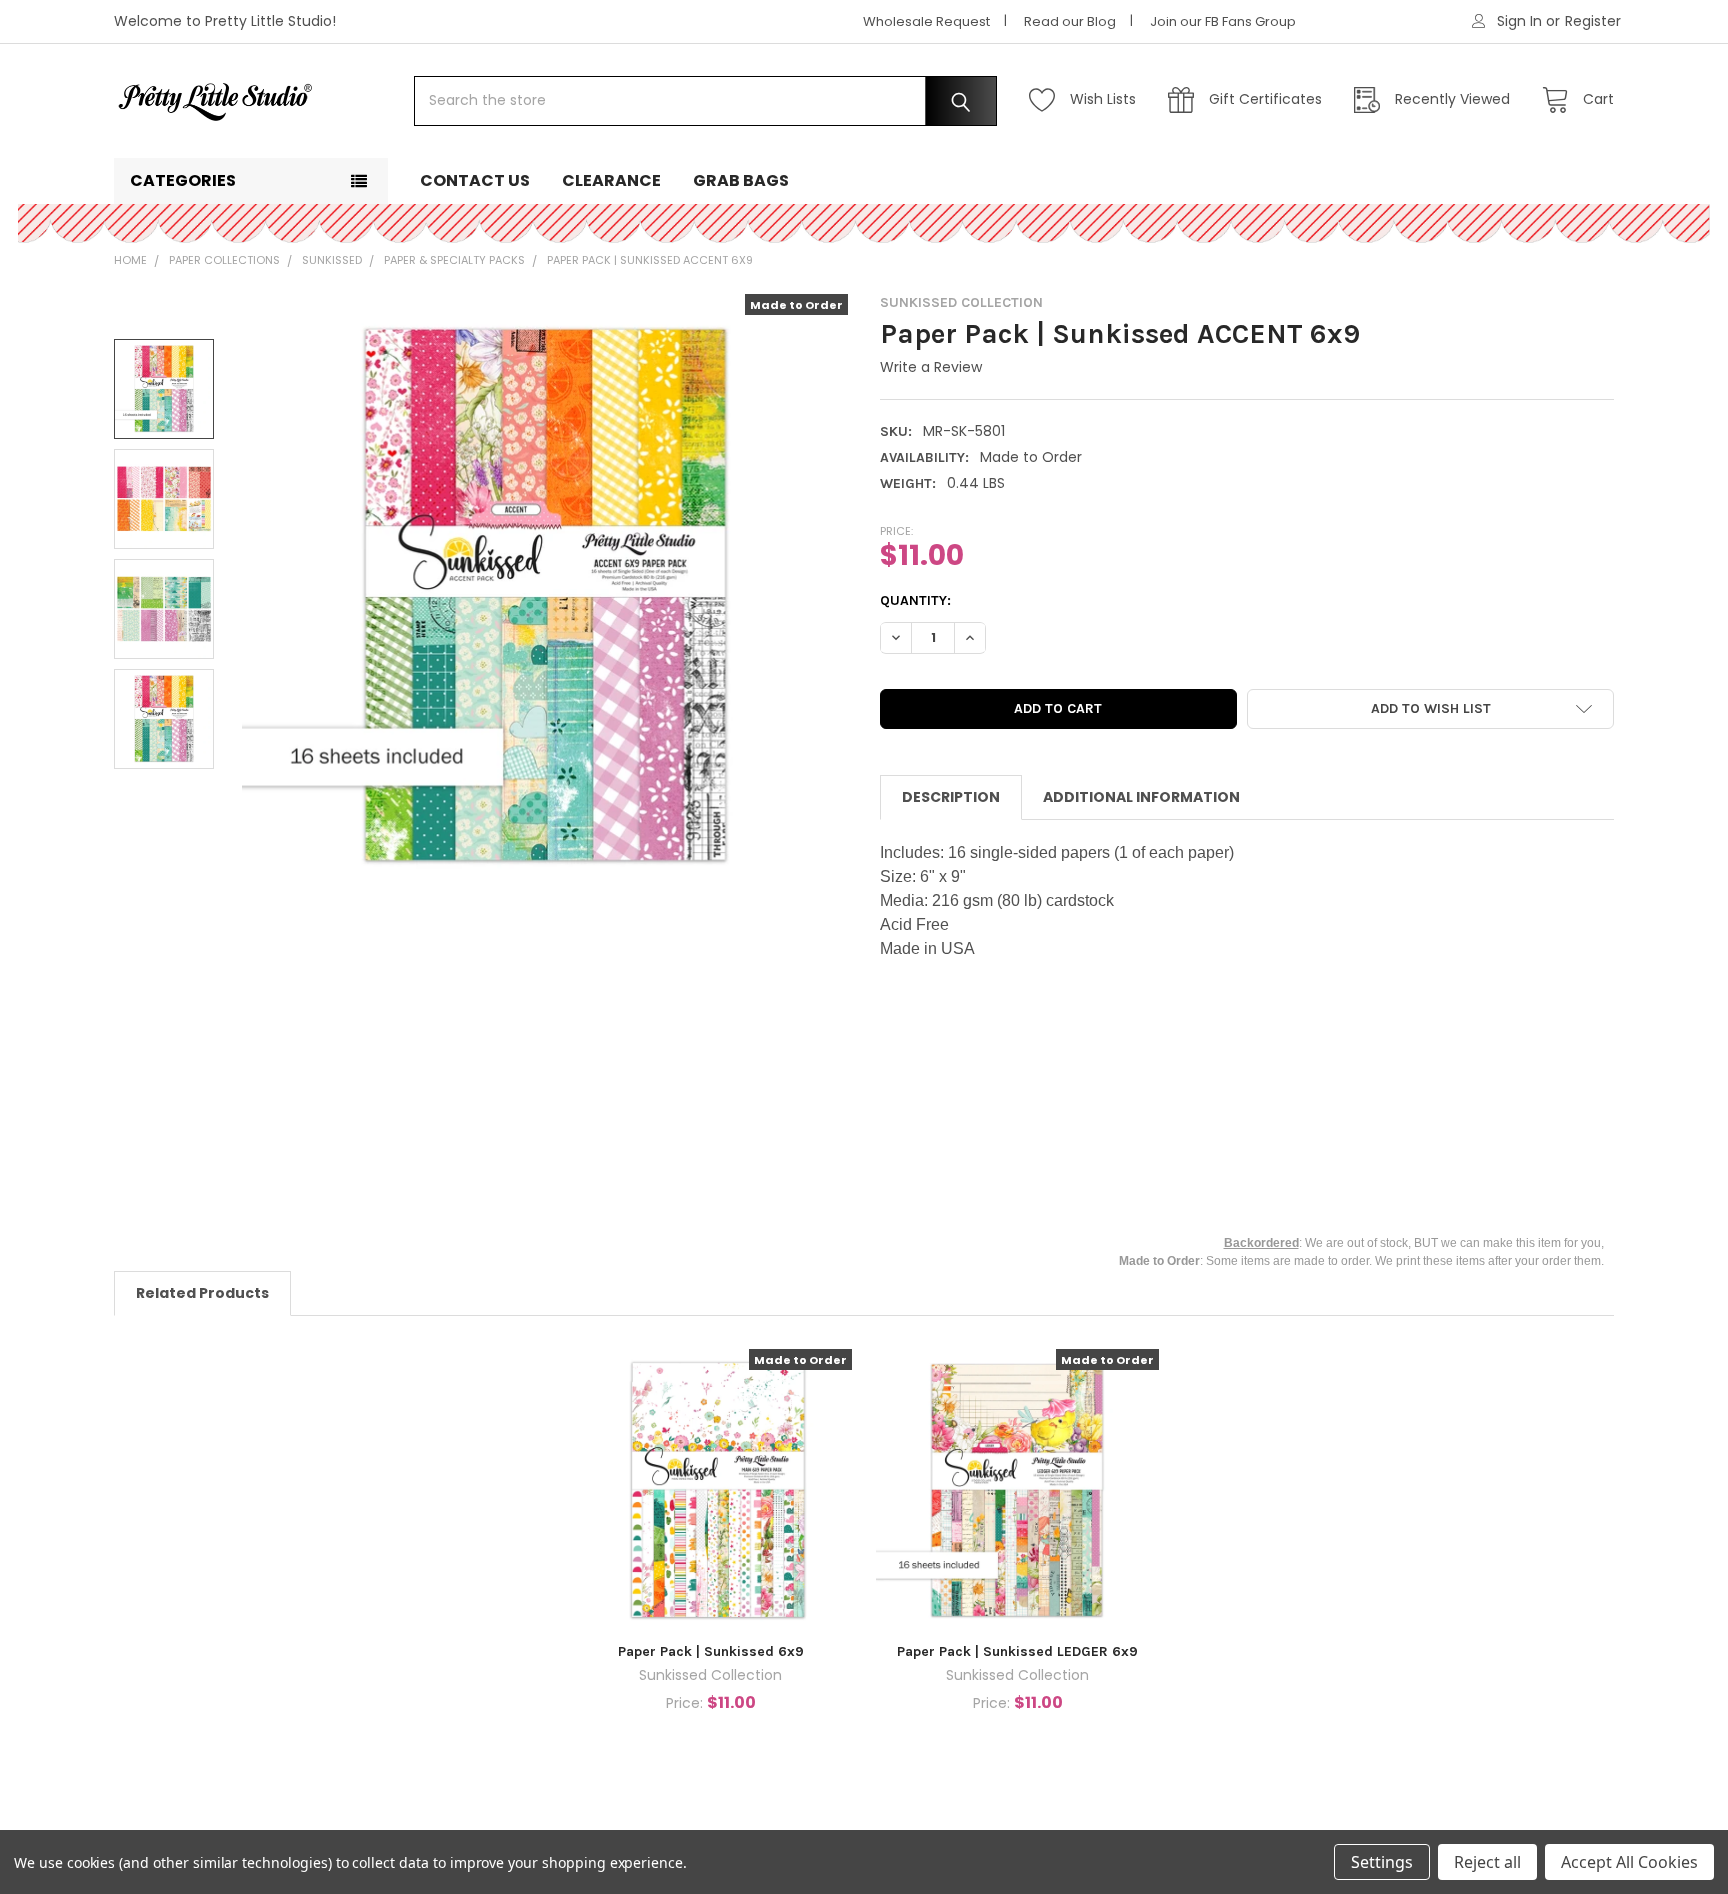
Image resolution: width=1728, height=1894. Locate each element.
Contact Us (475, 180)
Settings (1382, 1862)
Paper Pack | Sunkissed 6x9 (711, 1651)
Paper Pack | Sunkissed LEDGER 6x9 (1017, 1651)
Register (1593, 21)
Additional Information (1141, 797)
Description (951, 797)
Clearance (611, 180)
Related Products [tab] (202, 1293)
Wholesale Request (926, 21)
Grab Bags (741, 180)
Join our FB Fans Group (1223, 21)
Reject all (1487, 1862)
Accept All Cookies (1629, 1862)
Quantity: (915, 600)
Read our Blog (1070, 21)
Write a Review (931, 367)
